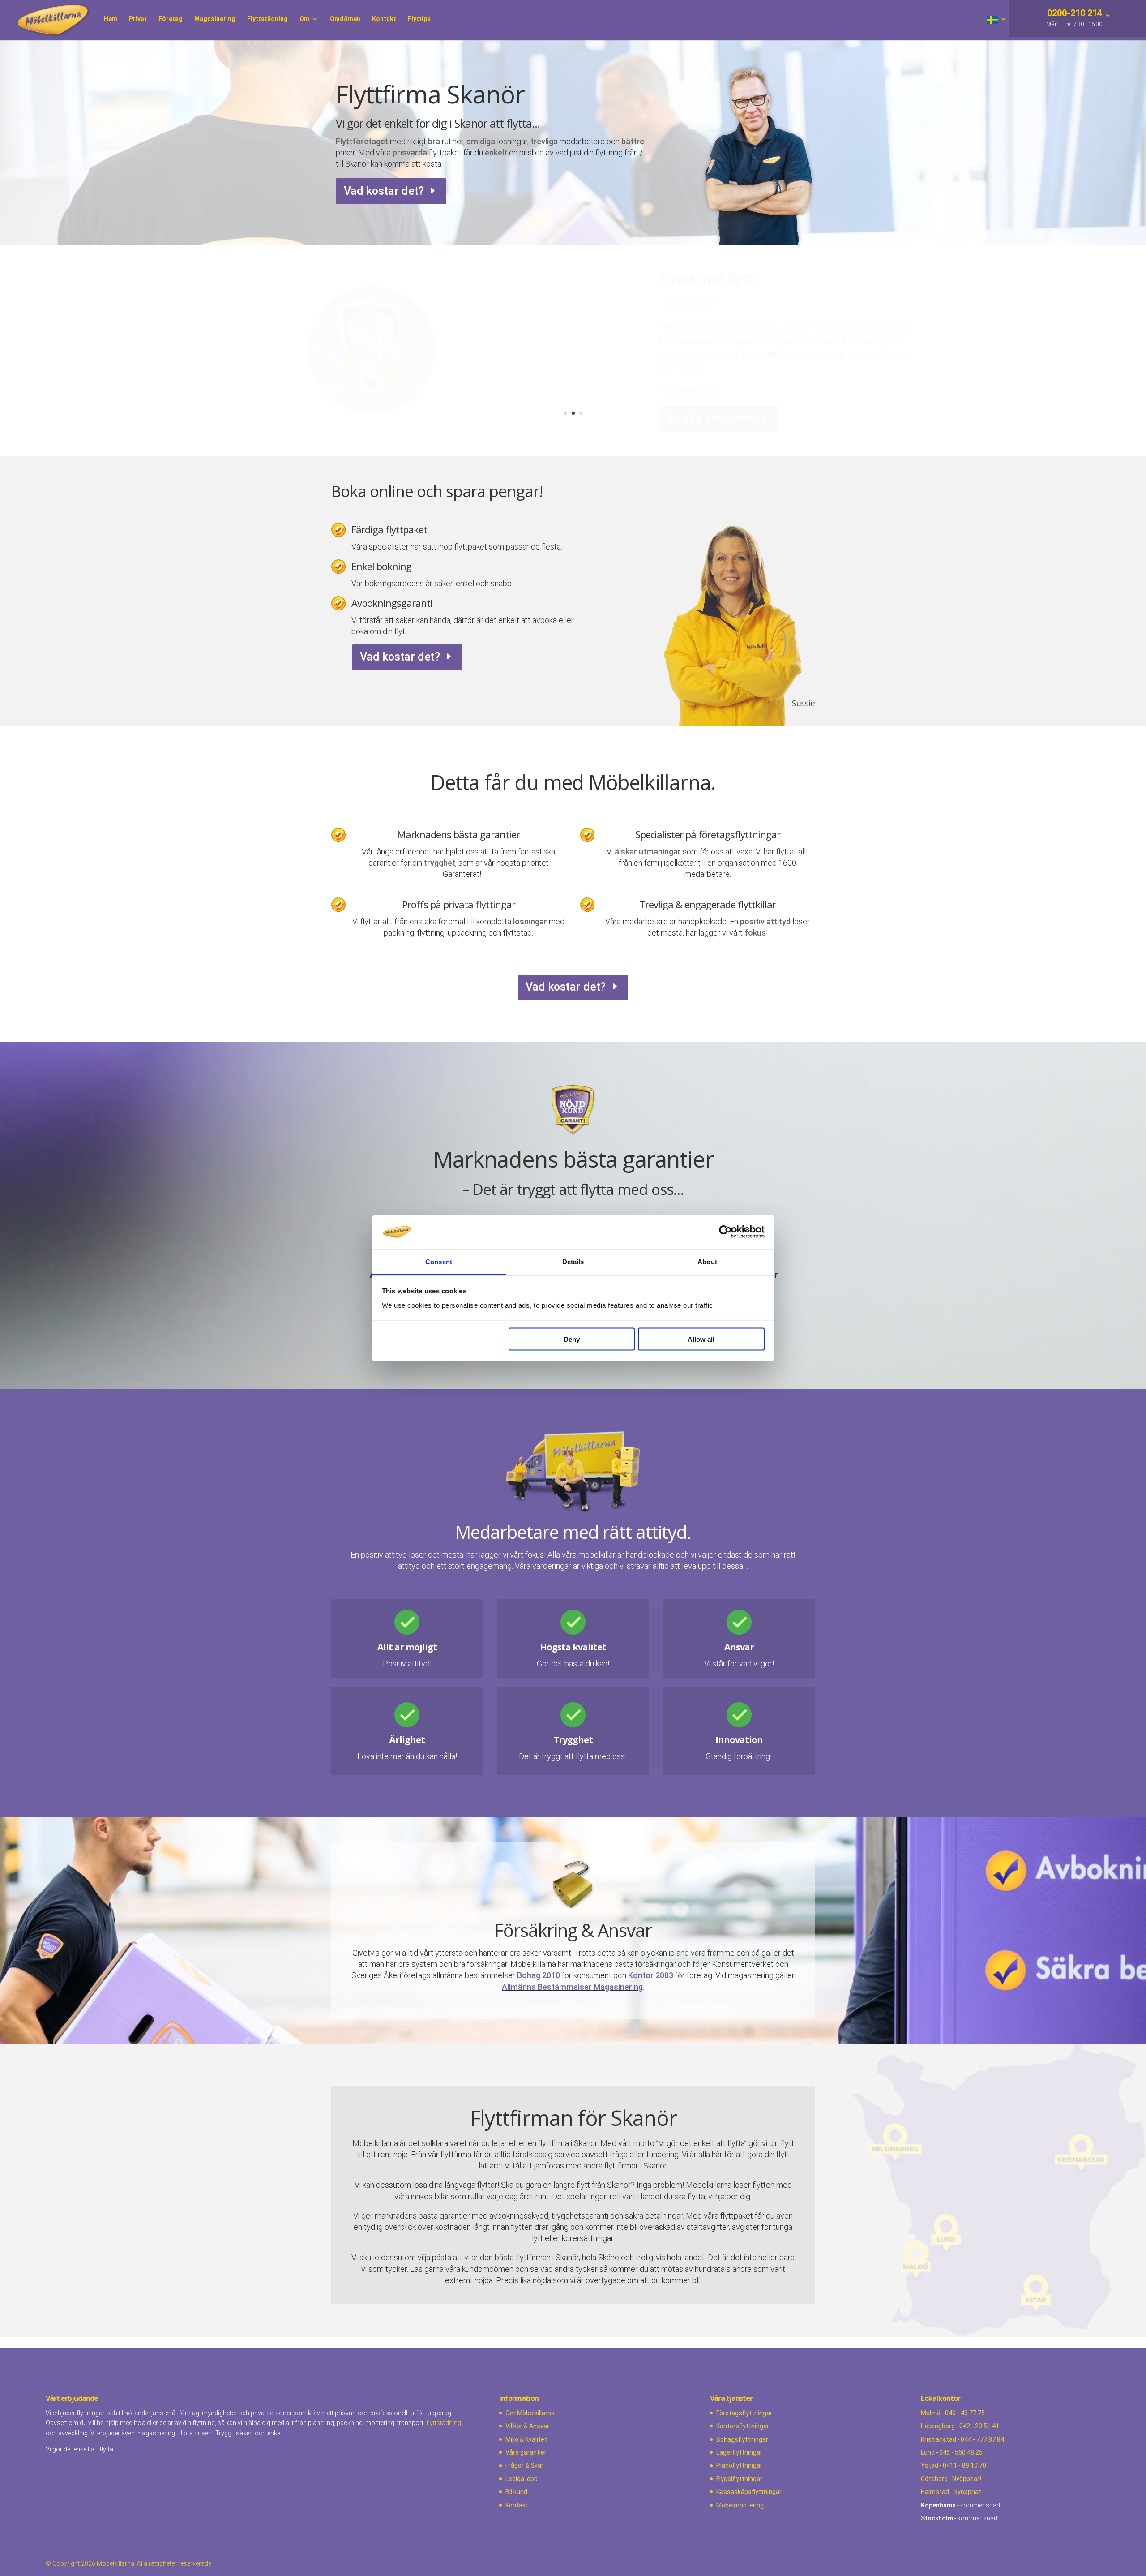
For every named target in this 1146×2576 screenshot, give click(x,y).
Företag (171, 19)
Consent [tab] (439, 1261)
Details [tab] (573, 1261)
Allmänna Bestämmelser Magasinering (572, 1987)
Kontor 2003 (651, 1975)
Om (304, 19)
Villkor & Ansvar (527, 2426)
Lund (928, 2452)
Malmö (931, 2413)
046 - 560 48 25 (961, 2452)
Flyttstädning (267, 19)
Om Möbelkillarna (530, 2413)
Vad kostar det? (384, 191)
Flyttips (419, 19)
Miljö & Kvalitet (526, 2439)
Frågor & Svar (524, 2465)
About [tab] (707, 1261)
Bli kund (516, 2492)
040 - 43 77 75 (965, 2413)
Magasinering (215, 19)
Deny (572, 1339)
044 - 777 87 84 (982, 2439)
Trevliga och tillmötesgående (754, 293)
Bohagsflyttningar (742, 2439)
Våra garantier (526, 2452)
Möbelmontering (740, 2505)
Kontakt (384, 19)
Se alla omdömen (712, 405)
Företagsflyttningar (744, 2413)
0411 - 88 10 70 (964, 2465)
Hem (111, 19)
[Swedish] (997, 28)
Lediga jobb (522, 2479)
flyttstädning (444, 2423)
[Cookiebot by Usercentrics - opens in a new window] (725, 1232)
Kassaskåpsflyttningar (749, 2492)
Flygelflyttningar (739, 2479)
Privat (138, 19)
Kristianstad (939, 2439)
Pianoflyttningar (739, 2465)
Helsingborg (938, 2426)
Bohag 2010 (539, 1975)
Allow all (701, 1339)
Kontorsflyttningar (743, 2426)
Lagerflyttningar (739, 2452)
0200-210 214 (1073, 14)
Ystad (930, 2465)
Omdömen (345, 19)
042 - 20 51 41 (979, 2426)
